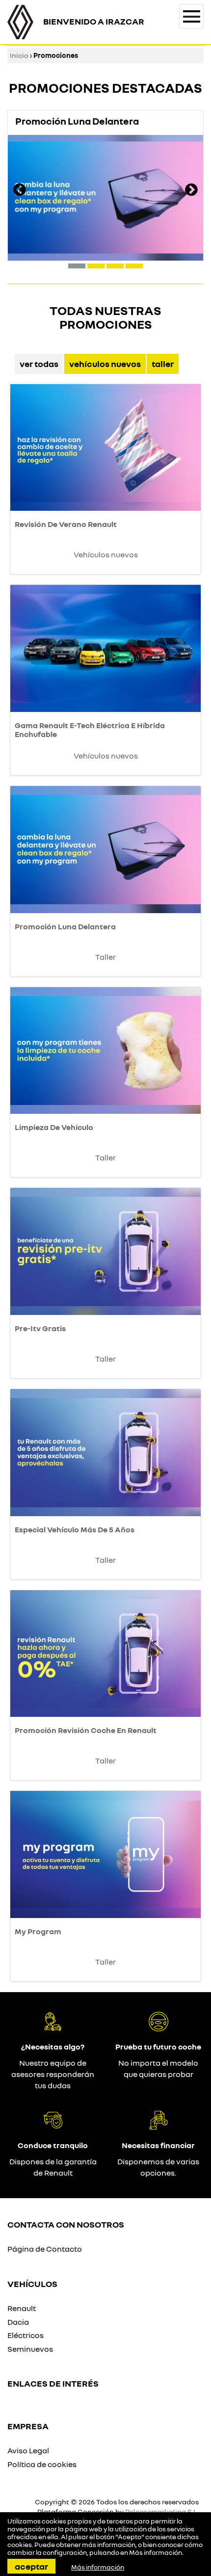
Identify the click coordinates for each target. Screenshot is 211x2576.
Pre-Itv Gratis (40, 1328)
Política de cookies (42, 2464)
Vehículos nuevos (105, 364)
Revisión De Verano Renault (66, 524)
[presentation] (20, 191)
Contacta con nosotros (66, 2224)
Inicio (19, 55)
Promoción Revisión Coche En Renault (86, 1730)
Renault (22, 2308)
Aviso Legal (28, 2450)
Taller (163, 364)
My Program (38, 1931)
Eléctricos (26, 2335)
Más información (156, 2552)
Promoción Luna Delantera (65, 926)
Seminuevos (30, 2349)
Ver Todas (39, 364)
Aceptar (31, 2566)
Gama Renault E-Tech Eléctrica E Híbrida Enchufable (90, 730)
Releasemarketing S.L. (162, 2511)
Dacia (18, 2322)
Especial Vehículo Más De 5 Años (75, 1529)
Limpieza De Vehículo (54, 1127)
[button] (77, 266)
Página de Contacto (45, 2249)
